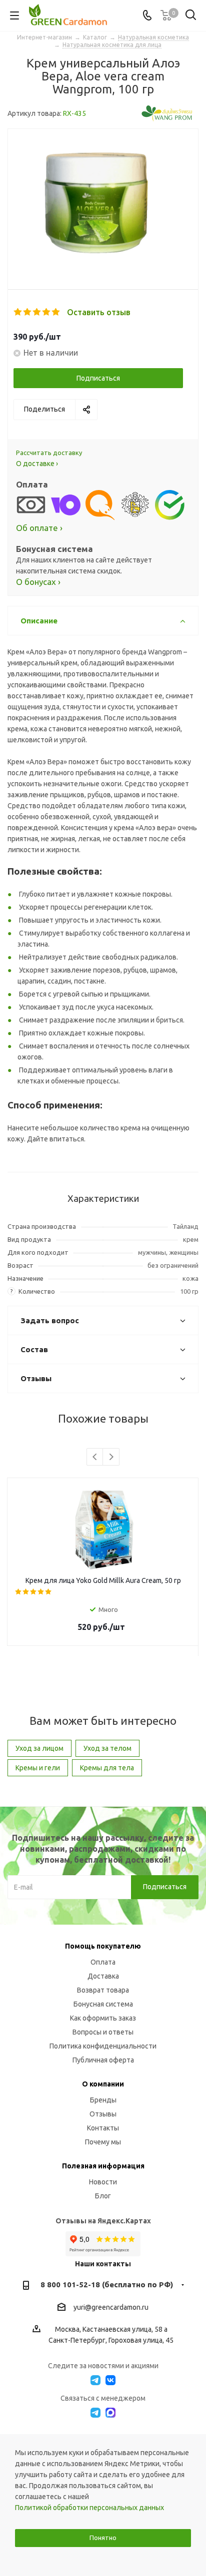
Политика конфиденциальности (103, 2046)
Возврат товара (103, 1990)
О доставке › (37, 464)
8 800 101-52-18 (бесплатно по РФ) (107, 2285)
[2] (28, 312)
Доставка (103, 1976)
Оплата (103, 1962)
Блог (103, 2196)
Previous (95, 1457)
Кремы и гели (38, 1768)
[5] (56, 312)
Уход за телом (107, 1748)
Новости (103, 2182)
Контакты (103, 2128)
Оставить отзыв (99, 312)
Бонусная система (103, 2004)
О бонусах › (38, 582)
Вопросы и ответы (103, 2032)
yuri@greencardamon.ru (111, 2307)
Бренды (103, 2100)
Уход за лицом (39, 1748)
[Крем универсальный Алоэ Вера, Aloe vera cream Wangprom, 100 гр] (103, 201)
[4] (47, 312)
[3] (37, 312)
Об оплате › (39, 528)
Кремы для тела (107, 1768)
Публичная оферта (103, 2060)
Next (111, 1457)
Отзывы (103, 2114)
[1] (18, 312)
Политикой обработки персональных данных (89, 2508)
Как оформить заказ (103, 2018)
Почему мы (103, 2142)
